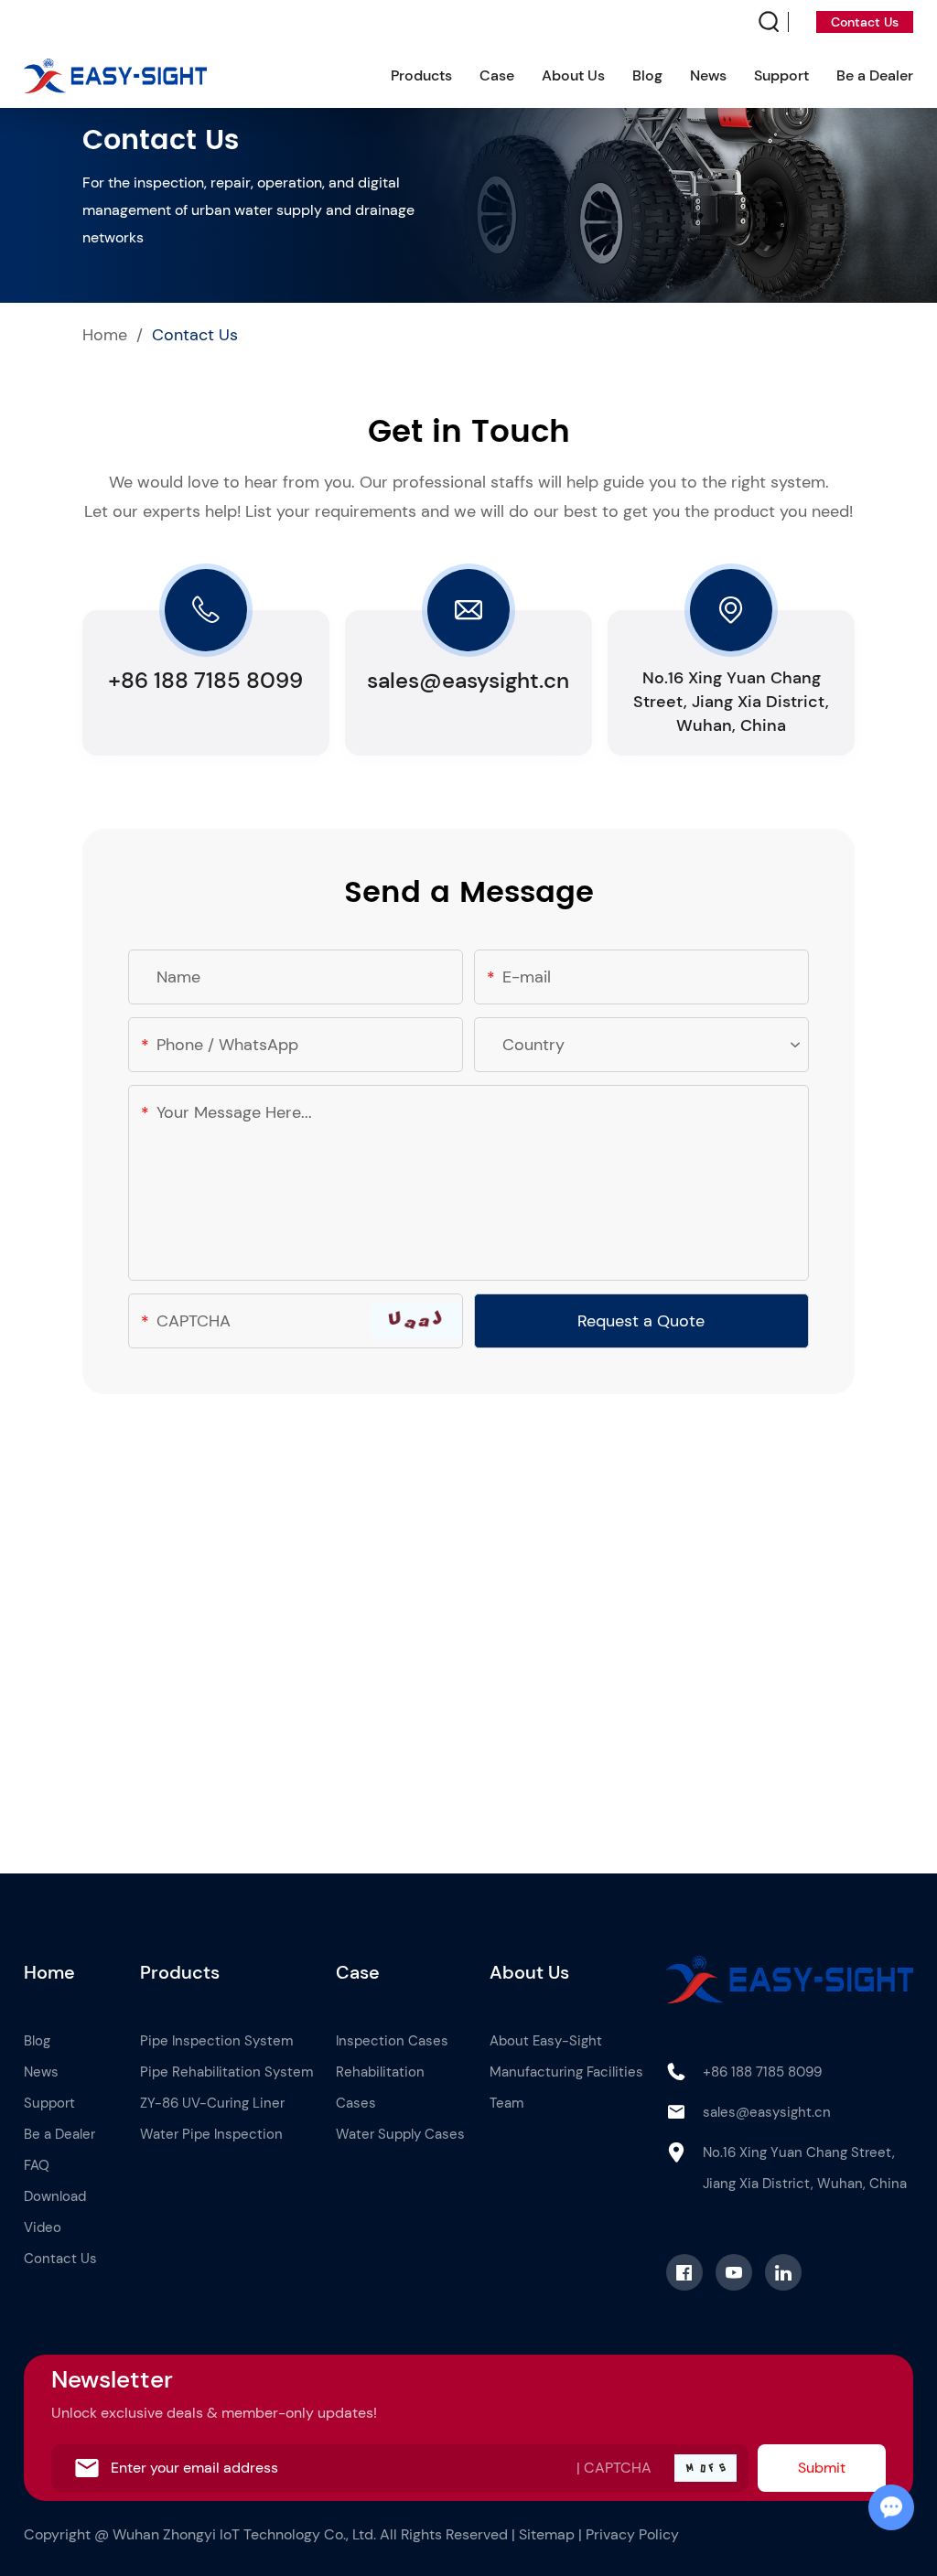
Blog (647, 75)
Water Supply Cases (400, 2134)
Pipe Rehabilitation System (226, 2072)
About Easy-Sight (546, 2041)
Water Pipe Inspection (211, 2134)
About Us (573, 75)
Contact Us (865, 22)
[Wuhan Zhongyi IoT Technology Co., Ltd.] (115, 76)
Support (781, 75)
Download (55, 2196)
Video (43, 2227)
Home (105, 335)
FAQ (37, 2165)
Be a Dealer (875, 75)
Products (421, 75)
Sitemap (547, 2534)
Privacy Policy (632, 2534)
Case (497, 75)
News (708, 75)
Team (506, 2103)
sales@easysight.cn (468, 680)
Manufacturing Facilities (566, 2072)
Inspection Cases (392, 2041)
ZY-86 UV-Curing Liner (212, 2103)
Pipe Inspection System (216, 2041)
